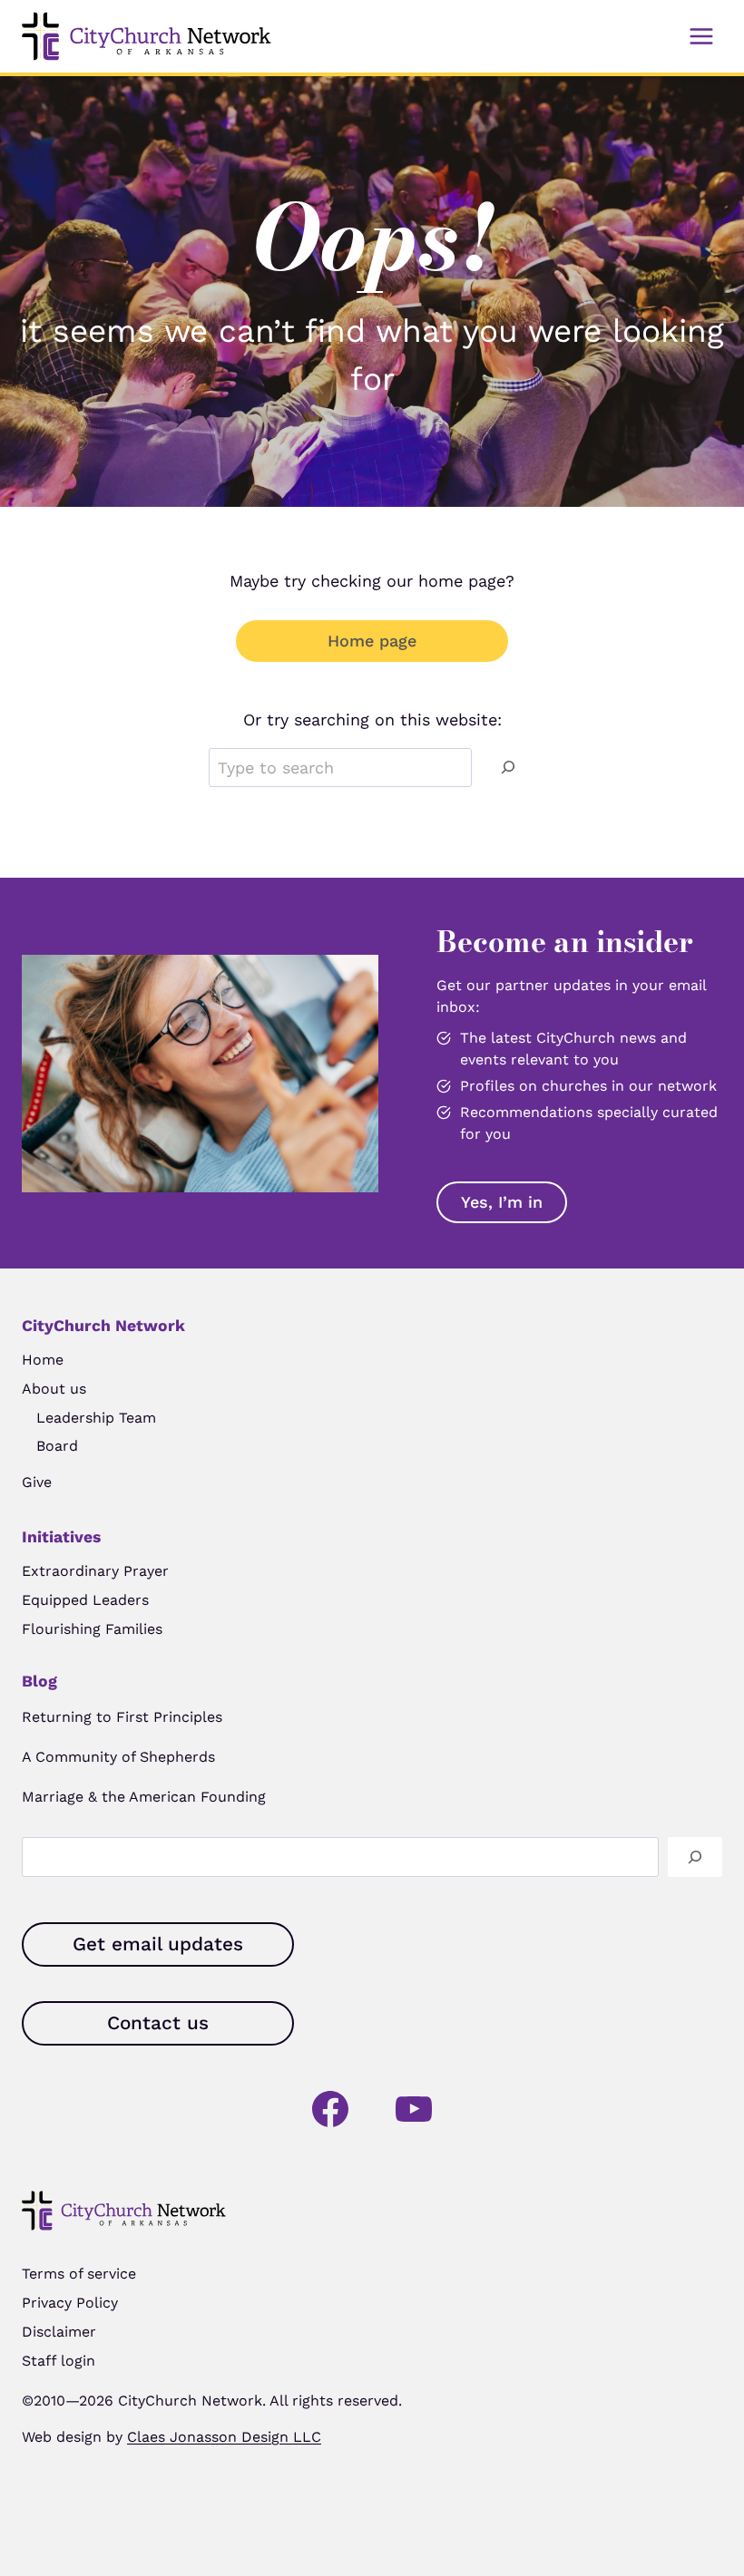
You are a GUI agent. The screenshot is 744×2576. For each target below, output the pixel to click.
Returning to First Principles (122, 1717)
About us (54, 1389)
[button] (502, 1202)
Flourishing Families (92, 1629)
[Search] (508, 768)
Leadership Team (96, 1418)
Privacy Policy (70, 2303)
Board (57, 1446)
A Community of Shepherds (118, 1757)
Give (37, 1482)
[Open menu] (701, 36)
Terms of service (79, 2274)
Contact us (158, 2023)
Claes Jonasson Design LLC (224, 2437)
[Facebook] (330, 2109)
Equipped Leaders (85, 1600)
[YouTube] (414, 2109)
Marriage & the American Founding (144, 1797)
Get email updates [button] (158, 1944)
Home (43, 1360)
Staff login (59, 2361)
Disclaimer (59, 2332)
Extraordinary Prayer (95, 1571)
